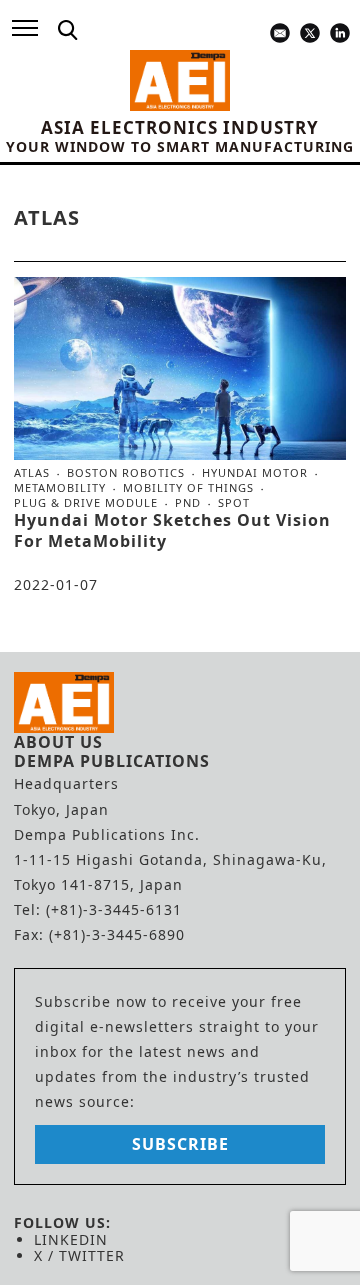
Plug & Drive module (86, 503)
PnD (188, 503)
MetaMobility (60, 488)
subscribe (180, 1144)
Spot (234, 502)
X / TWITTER (79, 1255)
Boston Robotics (126, 473)
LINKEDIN (71, 1239)
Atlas (32, 473)
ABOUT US (58, 742)
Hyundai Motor (255, 473)
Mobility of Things (188, 488)
